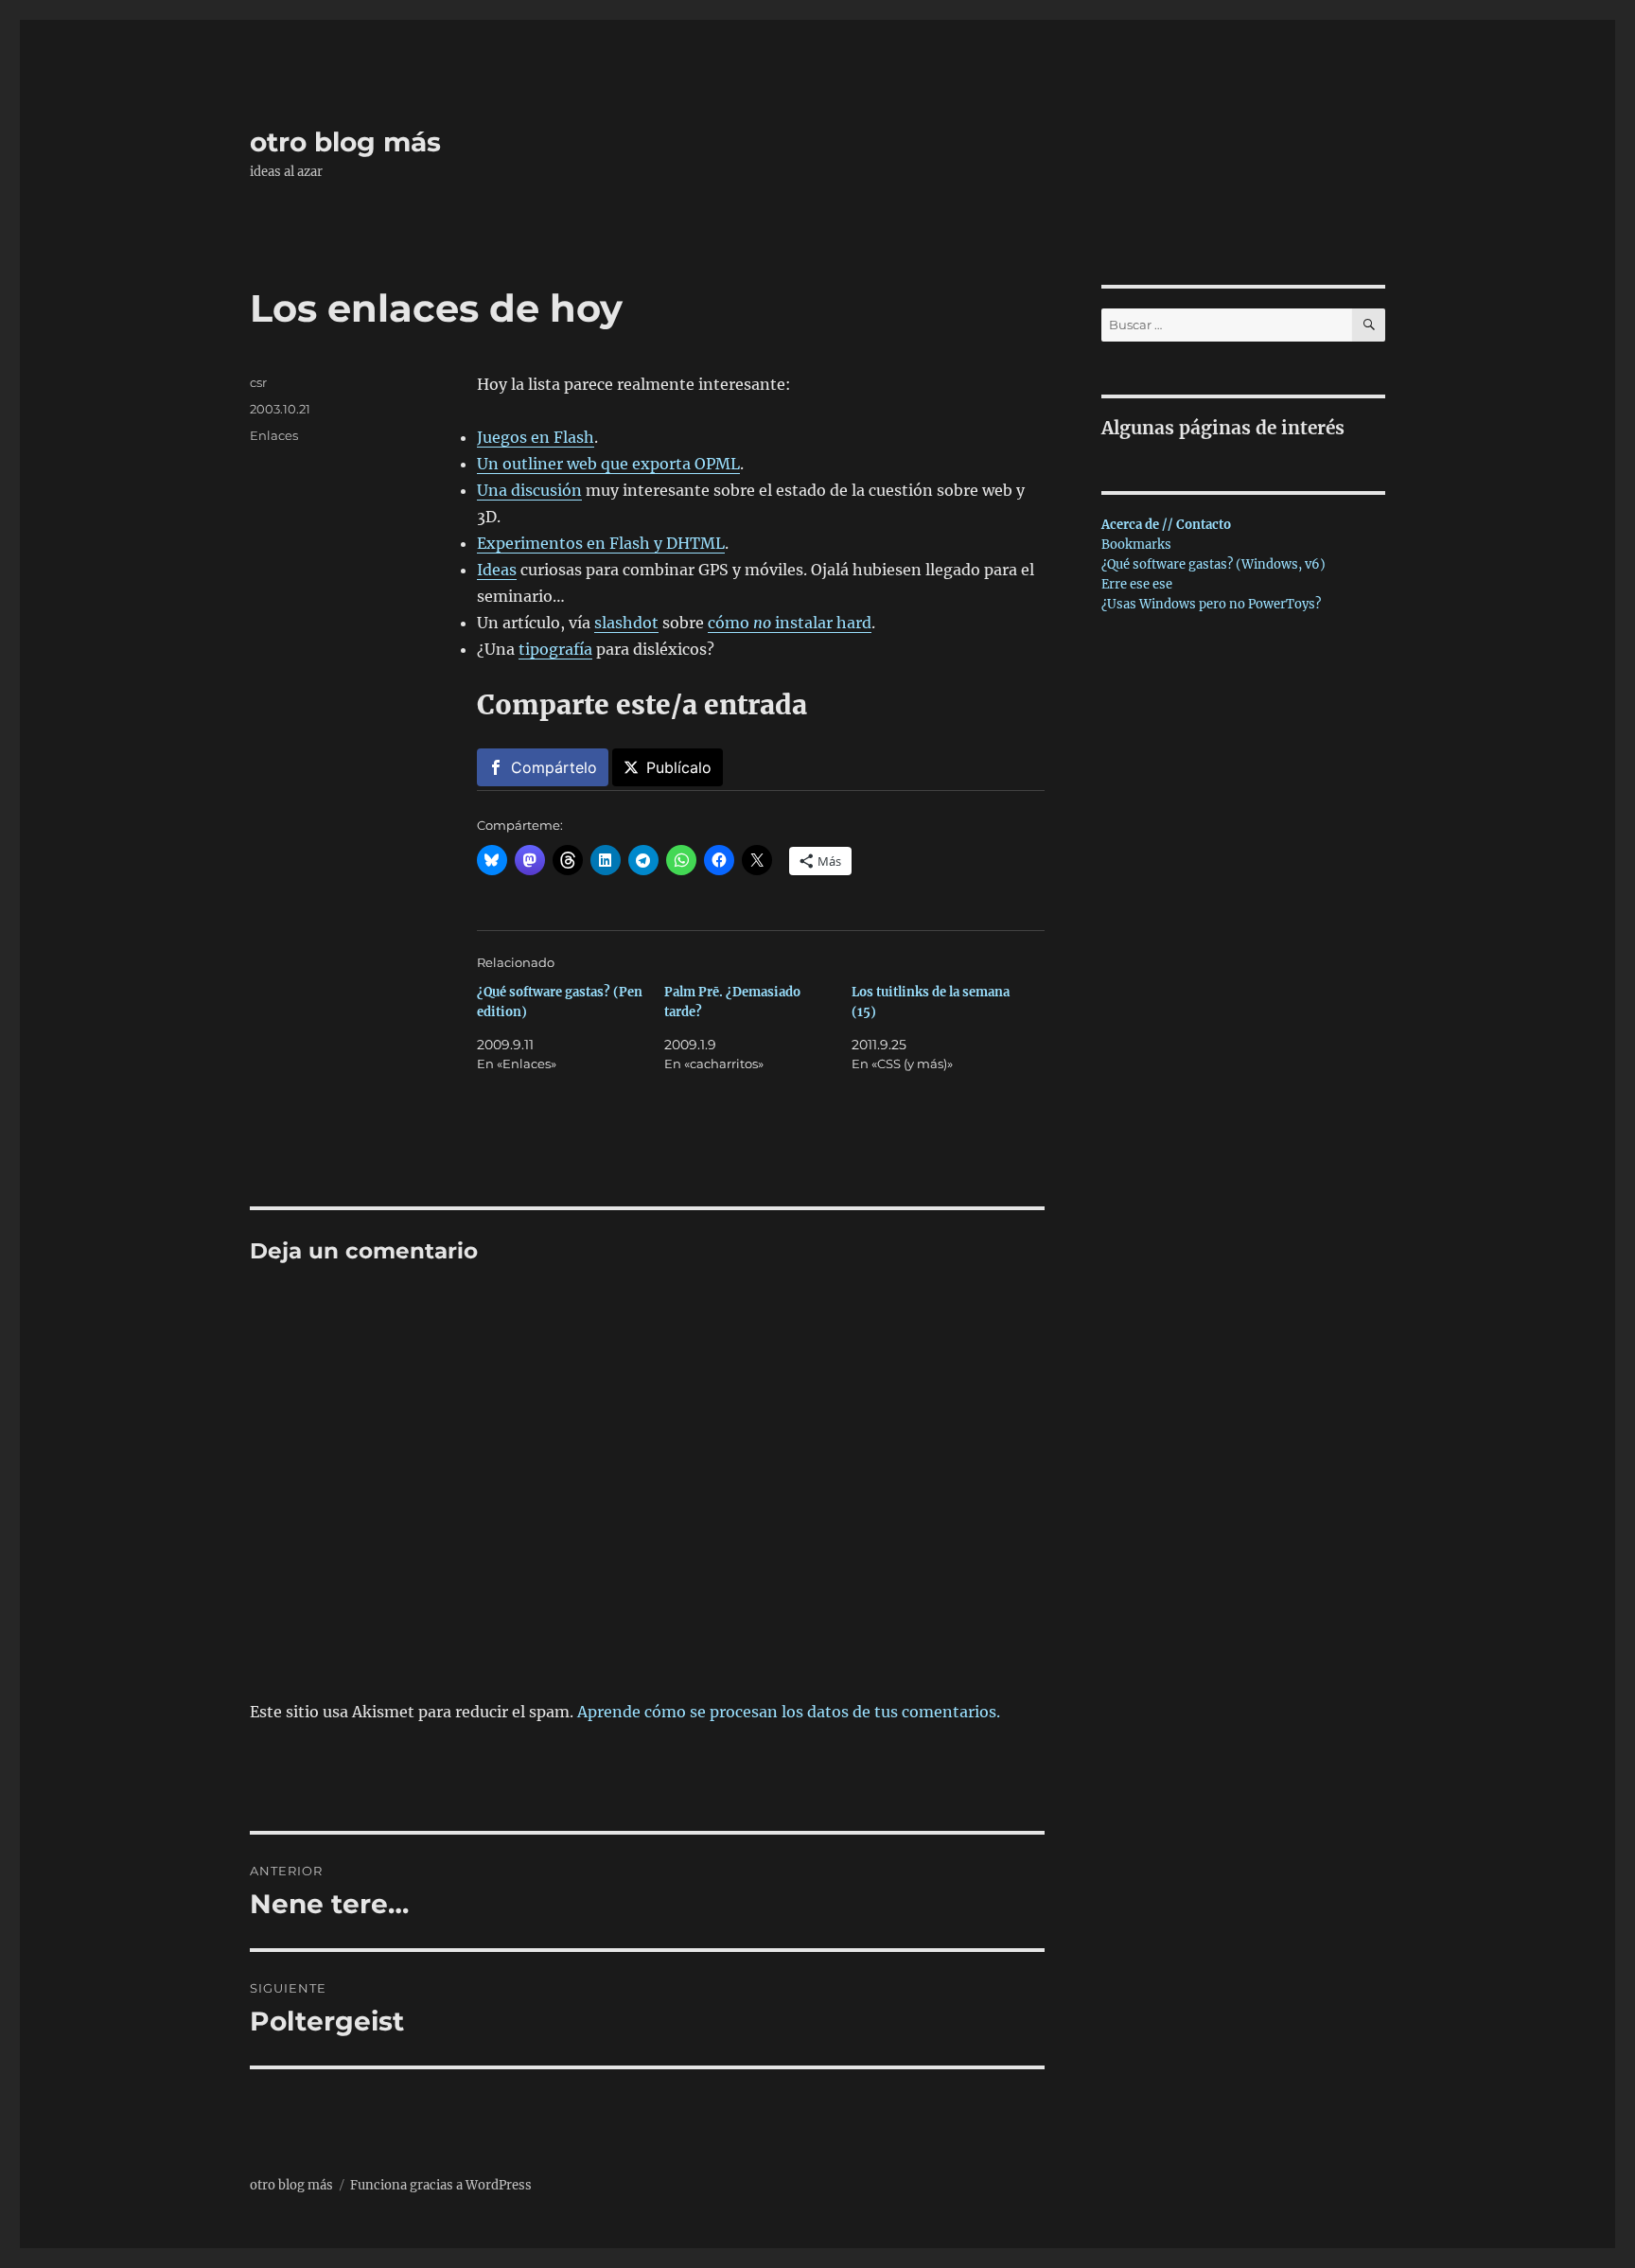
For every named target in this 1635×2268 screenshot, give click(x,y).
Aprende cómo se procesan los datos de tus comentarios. (789, 1712)
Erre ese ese (1137, 584)
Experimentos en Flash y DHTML (601, 543)
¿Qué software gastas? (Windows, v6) (1213, 564)
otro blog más (345, 142)
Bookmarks (1136, 545)
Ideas (497, 570)
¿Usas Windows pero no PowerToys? (1211, 604)
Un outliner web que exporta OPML (608, 464)
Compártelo (554, 767)
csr (258, 382)
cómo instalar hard (790, 623)
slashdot (626, 623)
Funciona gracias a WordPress (441, 2185)
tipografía (555, 649)
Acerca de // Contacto (1166, 525)
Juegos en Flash (536, 437)
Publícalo (679, 767)
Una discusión (529, 490)
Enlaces (274, 435)
